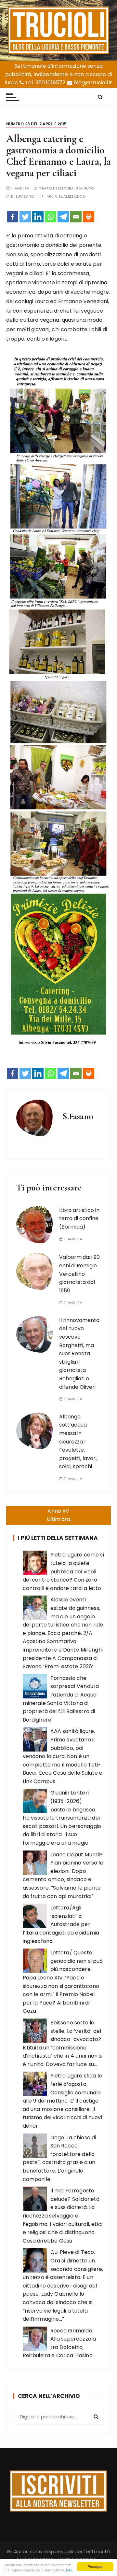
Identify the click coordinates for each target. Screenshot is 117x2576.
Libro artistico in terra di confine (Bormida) (79, 1218)
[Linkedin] (38, 217)
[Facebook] (13, 217)
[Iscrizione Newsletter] (58, 2491)
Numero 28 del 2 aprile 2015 (37, 124)
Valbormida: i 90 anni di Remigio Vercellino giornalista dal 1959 (79, 1274)
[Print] (89, 217)
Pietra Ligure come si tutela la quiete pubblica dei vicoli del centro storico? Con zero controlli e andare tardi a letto (63, 1571)
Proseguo (95, 2566)
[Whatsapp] (51, 217)
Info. (70, 2570)
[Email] (76, 217)
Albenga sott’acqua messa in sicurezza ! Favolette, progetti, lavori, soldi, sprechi (78, 1442)
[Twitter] (25, 217)
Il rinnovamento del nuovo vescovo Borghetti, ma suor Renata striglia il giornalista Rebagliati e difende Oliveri (79, 1354)
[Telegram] (63, 217)
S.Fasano (25, 197)
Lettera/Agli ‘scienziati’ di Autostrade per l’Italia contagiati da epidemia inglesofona (61, 1924)
